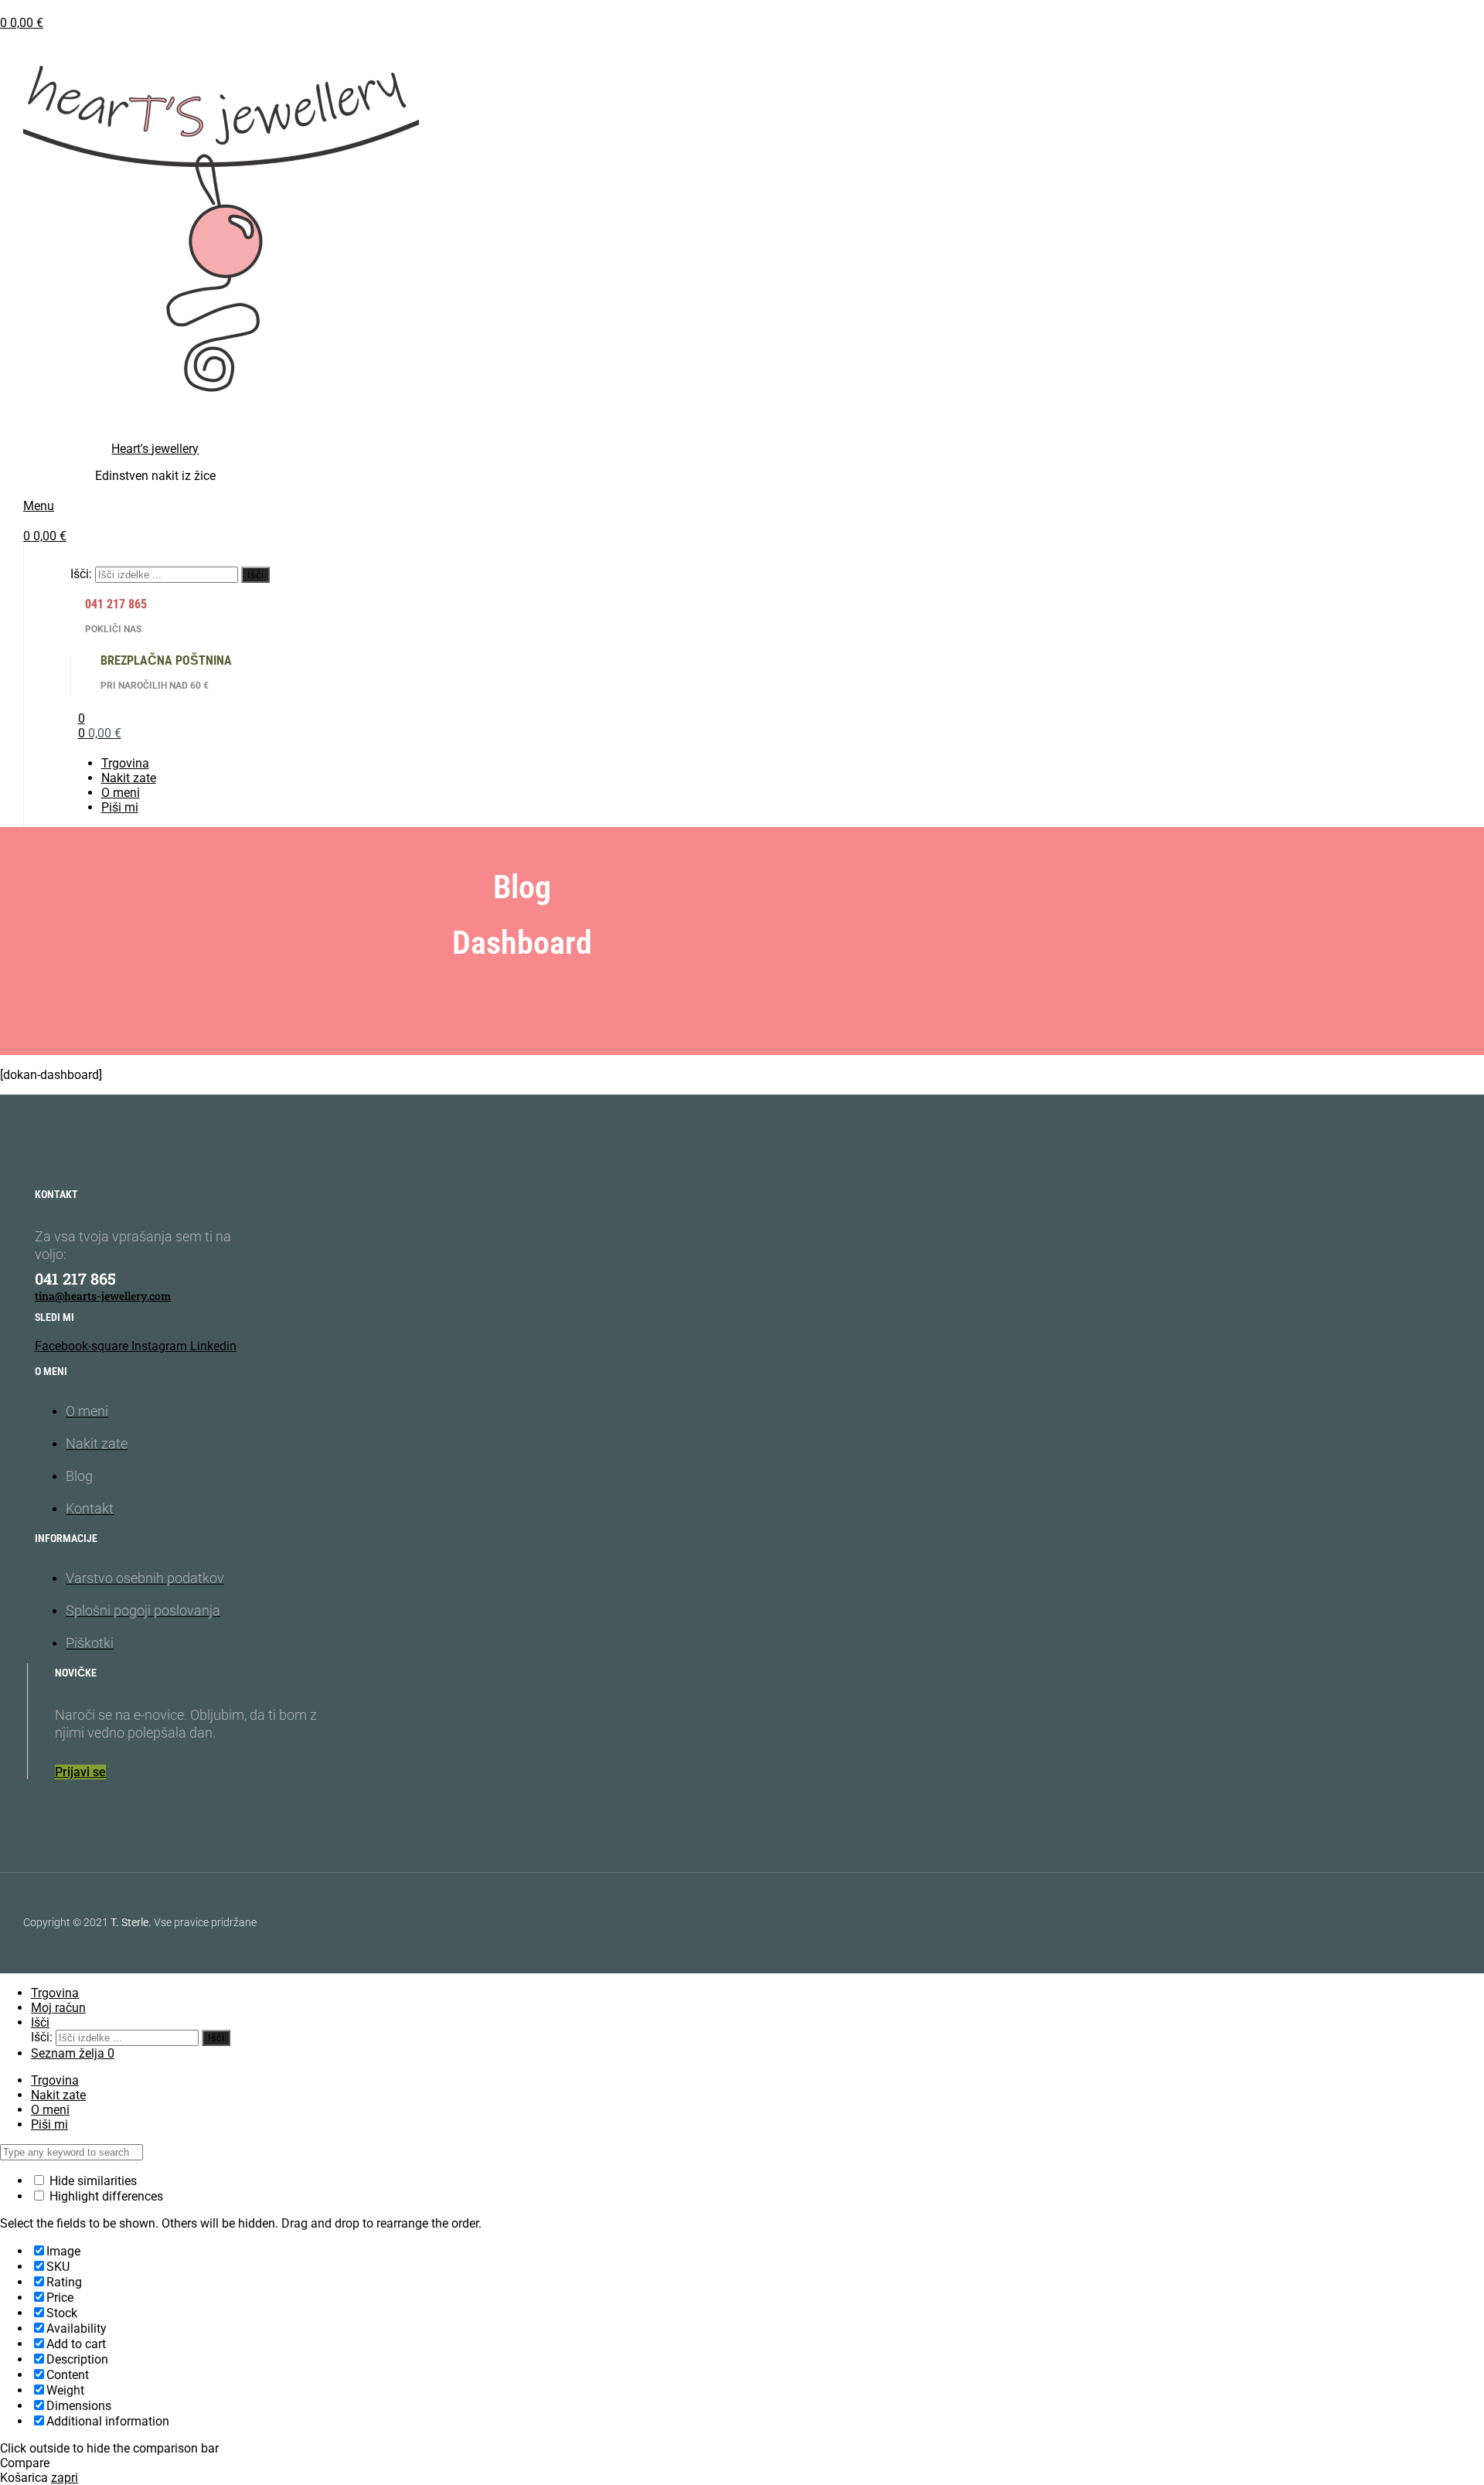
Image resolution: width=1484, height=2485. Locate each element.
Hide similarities (92, 2181)
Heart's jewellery (155, 449)
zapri (65, 2478)
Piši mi (49, 2124)
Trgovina (55, 2080)
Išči (255, 575)
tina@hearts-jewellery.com (103, 1296)
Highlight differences (105, 2196)
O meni (50, 2110)
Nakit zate (58, 2095)
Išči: (81, 574)
